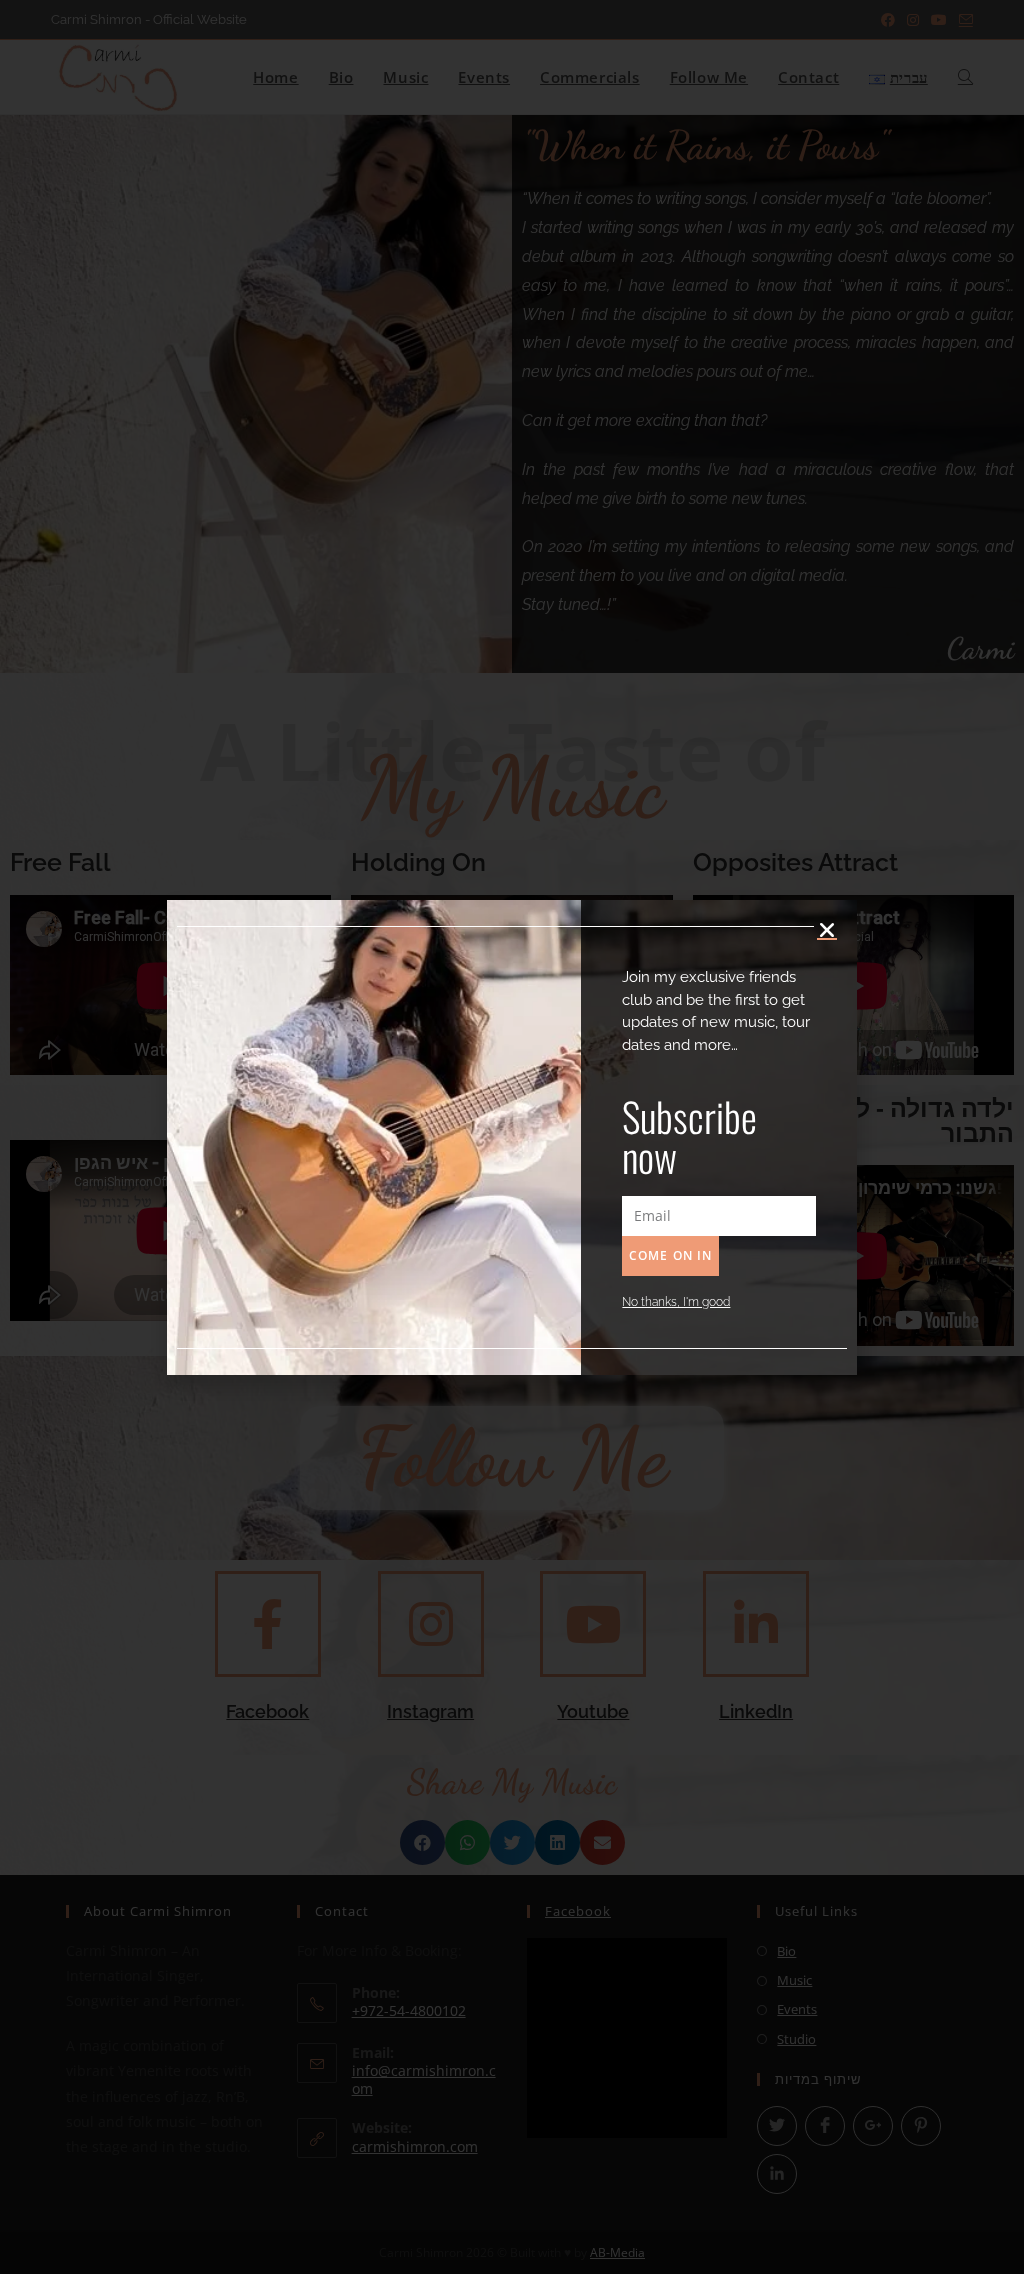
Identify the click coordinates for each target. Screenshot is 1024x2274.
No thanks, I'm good (676, 1302)
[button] (827, 930)
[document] (512, 1137)
